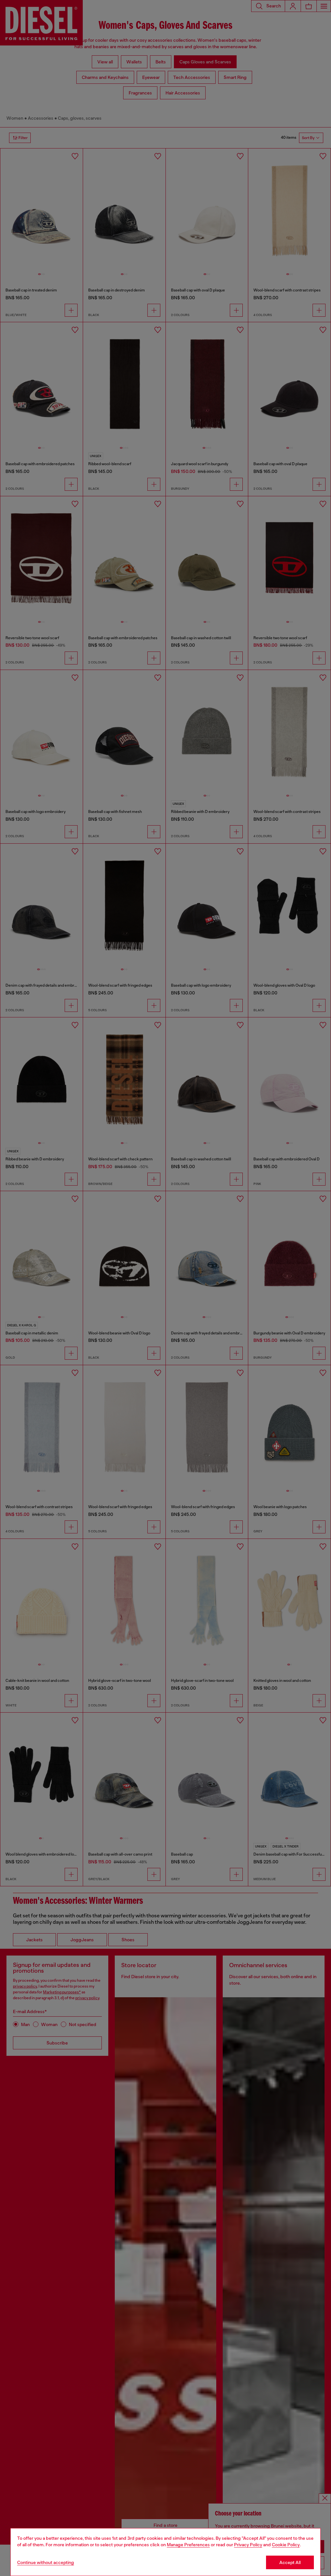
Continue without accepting (46, 2562)
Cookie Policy (286, 2545)
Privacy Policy (248, 2545)
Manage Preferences (188, 2545)
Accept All (290, 2562)
